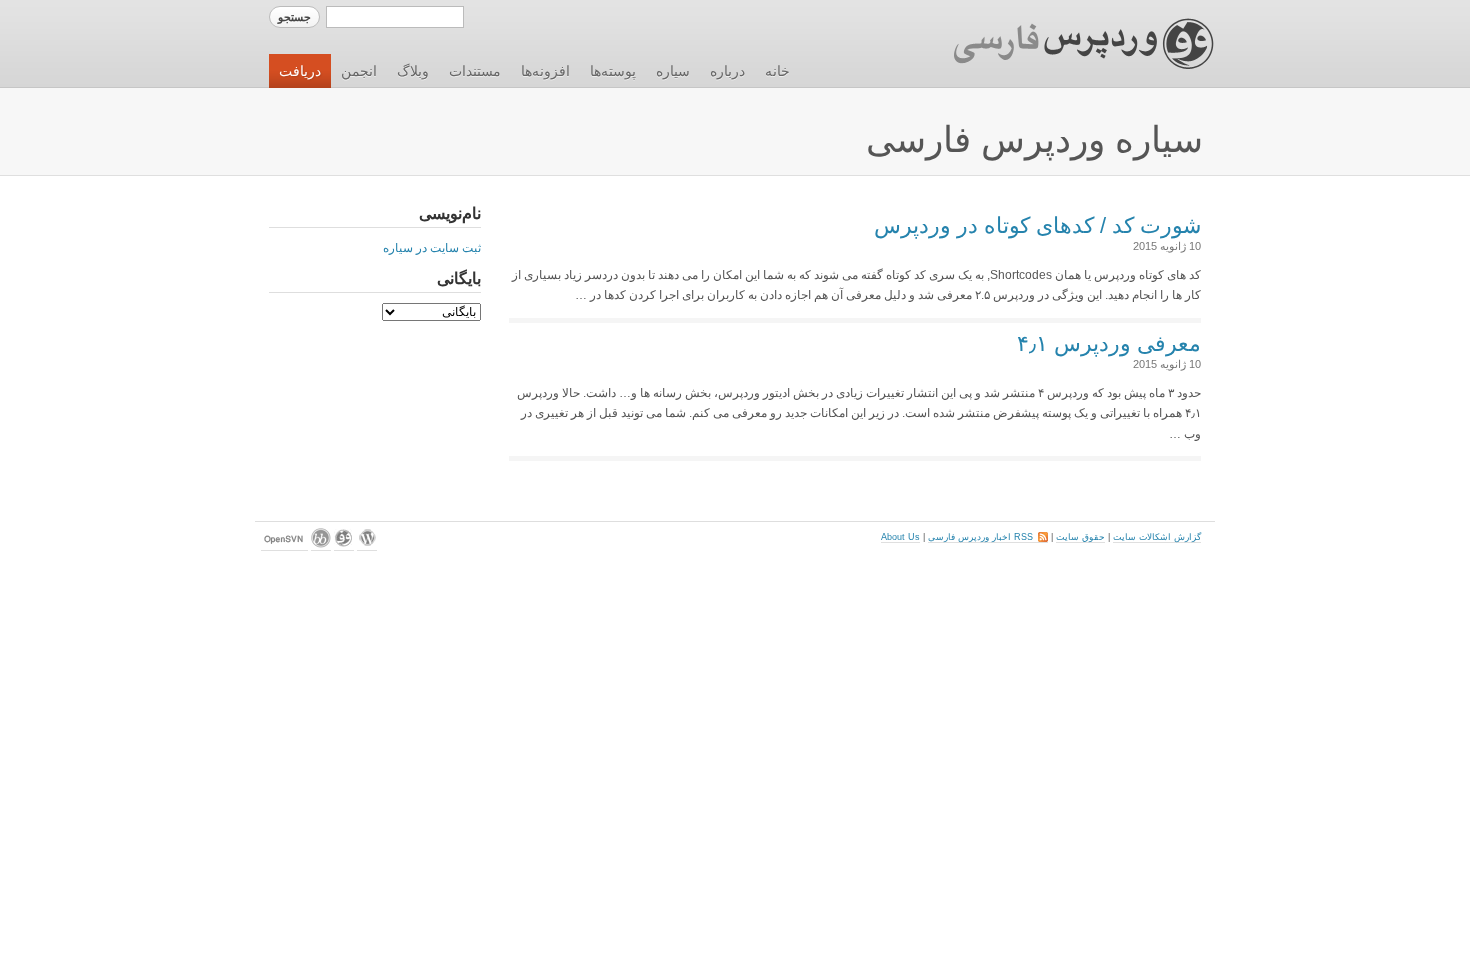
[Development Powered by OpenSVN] (284, 545)
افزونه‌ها (545, 71)
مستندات (475, 71)
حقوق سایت (1080, 537)
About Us (900, 537)
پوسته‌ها (613, 71)
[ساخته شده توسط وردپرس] (367, 545)
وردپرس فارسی (1064, 44)
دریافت (300, 71)
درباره (727, 71)
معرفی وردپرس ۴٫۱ (1109, 343)
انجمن (359, 71)
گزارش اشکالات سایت (1157, 537)
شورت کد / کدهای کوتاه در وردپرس (1037, 225)
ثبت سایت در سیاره (432, 248)
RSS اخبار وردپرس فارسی (988, 537)
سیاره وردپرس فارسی (1034, 139)
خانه (777, 71)
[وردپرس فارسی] (344, 545)
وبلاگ (413, 71)
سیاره (673, 71)
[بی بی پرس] (321, 545)
